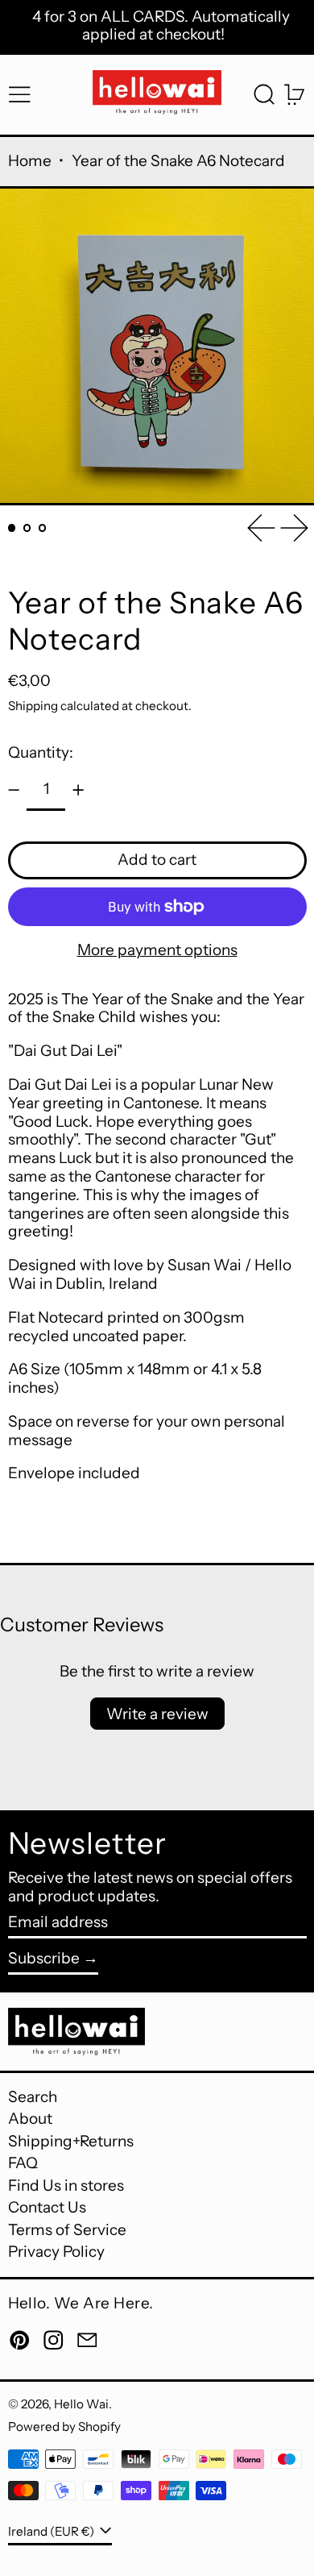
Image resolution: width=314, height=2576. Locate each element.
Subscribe (44, 1958)
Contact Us (47, 2207)
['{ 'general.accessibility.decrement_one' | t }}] (13, 790)
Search (33, 2097)
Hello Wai (81, 2404)
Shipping (33, 706)
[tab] (12, 528)
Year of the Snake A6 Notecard (178, 161)
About (30, 2119)
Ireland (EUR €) (52, 2531)
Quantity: (41, 752)
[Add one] (78, 790)
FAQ (23, 2163)
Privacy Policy (56, 2252)
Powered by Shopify (64, 2426)
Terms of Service (67, 2230)
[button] (264, 95)
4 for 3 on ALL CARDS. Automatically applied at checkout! (161, 26)
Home (30, 161)
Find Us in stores (66, 2185)
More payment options (157, 950)
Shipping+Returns (71, 2141)
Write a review (157, 1714)
